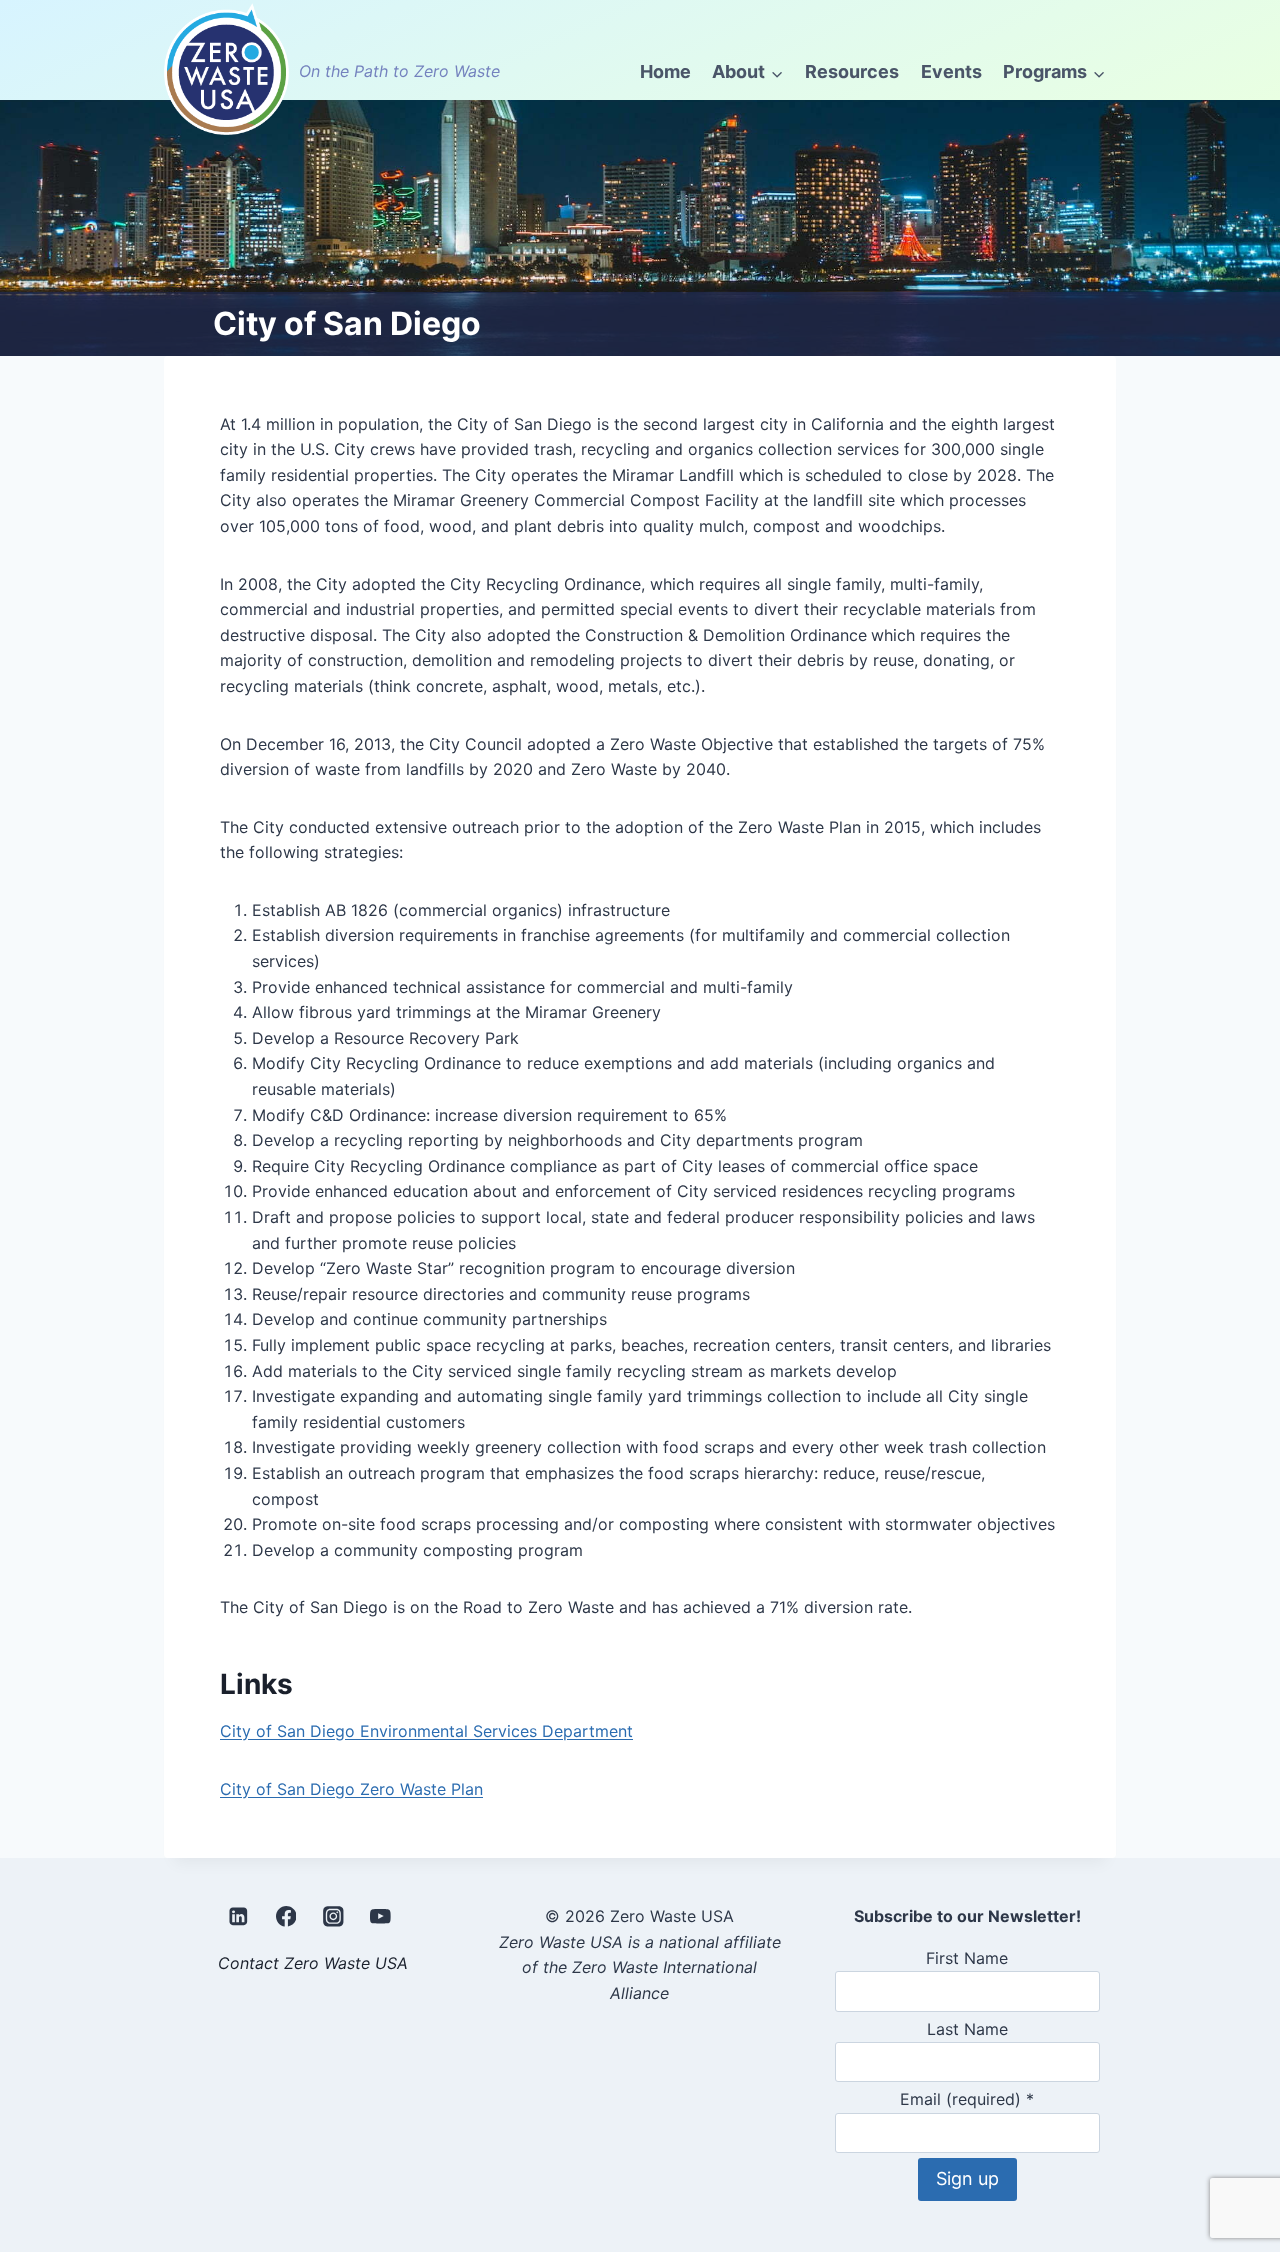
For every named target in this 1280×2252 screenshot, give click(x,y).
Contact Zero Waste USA (313, 1963)
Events (951, 71)
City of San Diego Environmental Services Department (426, 1731)
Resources (852, 71)
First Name (967, 1958)
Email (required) (967, 2099)
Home (665, 71)
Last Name (967, 2029)
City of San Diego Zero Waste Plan (351, 1789)
